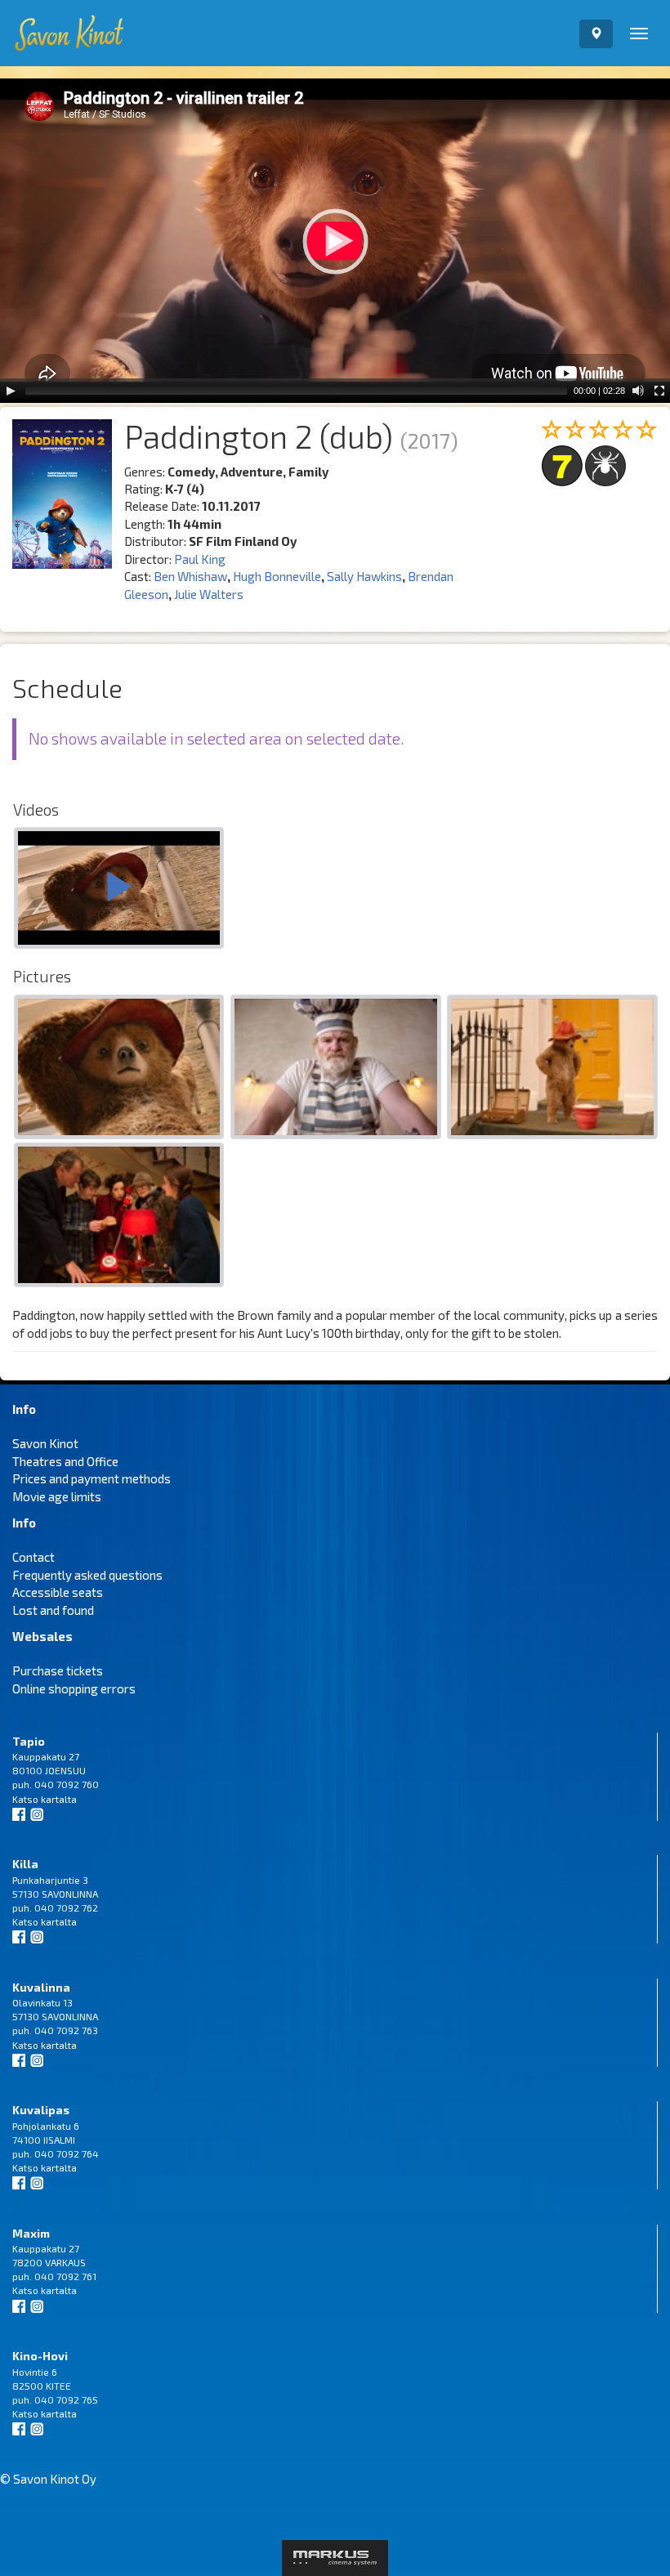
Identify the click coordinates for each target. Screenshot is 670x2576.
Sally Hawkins (364, 576)
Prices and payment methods (92, 1478)
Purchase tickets (58, 1670)
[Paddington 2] (119, 890)
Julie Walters (209, 594)
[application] (335, 241)
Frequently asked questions (87, 1575)
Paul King (200, 559)
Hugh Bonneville (277, 576)
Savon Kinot (45, 1443)
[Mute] (638, 391)
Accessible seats (58, 1592)
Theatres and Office (65, 1461)
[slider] (296, 391)
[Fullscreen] (659, 391)
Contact (33, 1557)
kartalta (59, 1799)
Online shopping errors (74, 1688)
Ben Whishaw (190, 576)
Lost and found (53, 1610)
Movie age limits (57, 1496)
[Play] (11, 391)
